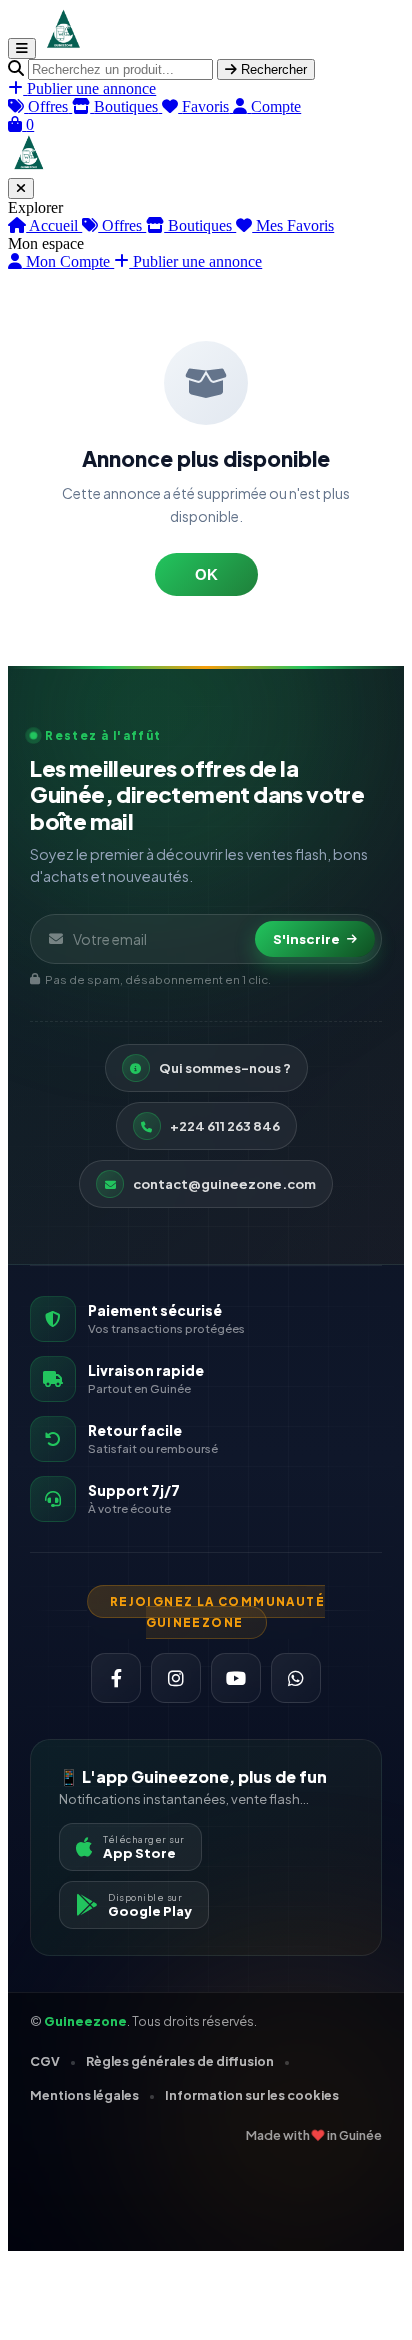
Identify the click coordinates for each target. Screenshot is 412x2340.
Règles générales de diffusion (180, 2061)
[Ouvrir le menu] (22, 48)
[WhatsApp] (296, 1678)
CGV (45, 2061)
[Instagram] (176, 1678)
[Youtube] (236, 1678)
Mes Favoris (293, 225)
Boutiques (200, 225)
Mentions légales (84, 2095)
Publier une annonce (195, 261)
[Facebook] (116, 1678)
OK (206, 574)
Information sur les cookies (252, 2095)
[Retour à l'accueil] (62, 47)
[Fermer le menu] (21, 188)
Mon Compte (68, 261)
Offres (122, 225)
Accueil (54, 225)
